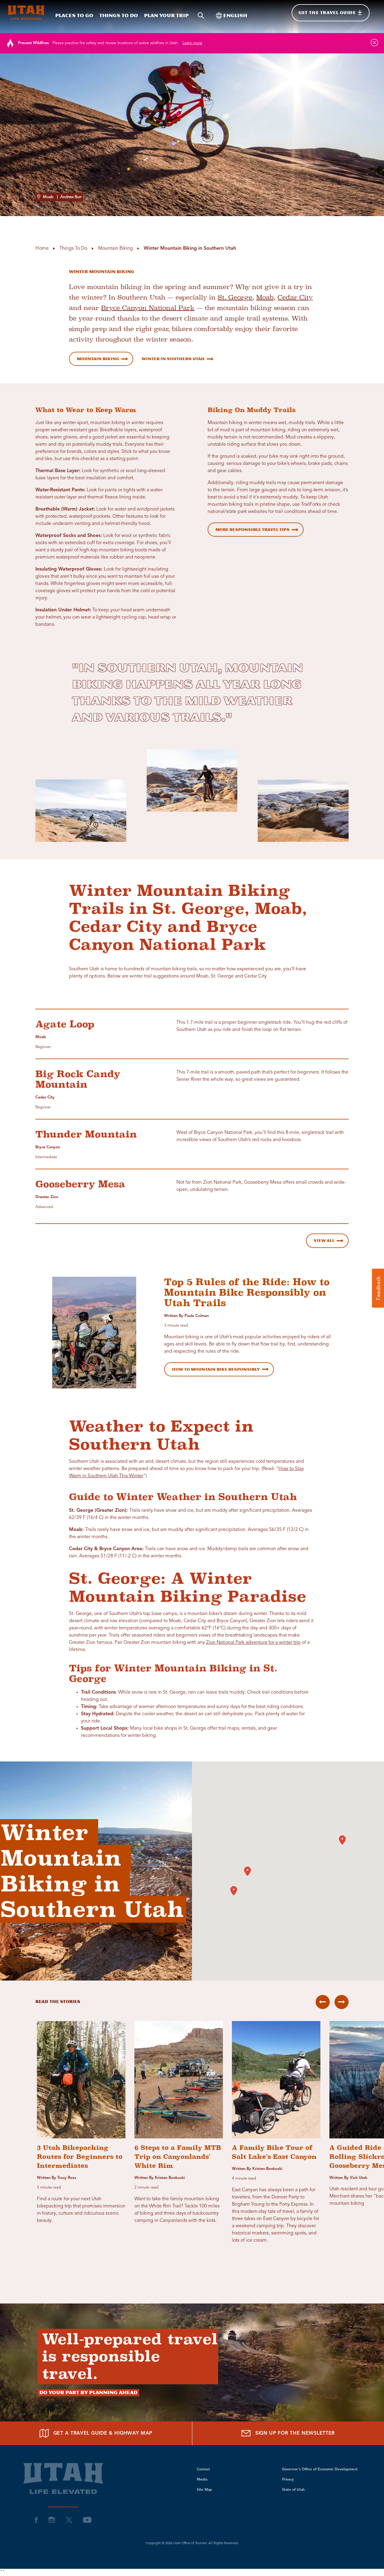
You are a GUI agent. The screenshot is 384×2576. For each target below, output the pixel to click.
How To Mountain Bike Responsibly (216, 1369)
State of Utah (293, 2490)
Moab (265, 297)
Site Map (204, 2490)
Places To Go (74, 15)
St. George (235, 297)
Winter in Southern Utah (173, 359)
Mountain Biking (98, 359)
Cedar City (295, 297)
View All (324, 1241)
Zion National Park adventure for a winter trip (253, 1643)
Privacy (288, 2480)
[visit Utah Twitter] (69, 2520)
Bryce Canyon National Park (148, 308)
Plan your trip (166, 15)
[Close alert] (374, 43)
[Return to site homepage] (26, 13)
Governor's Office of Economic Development (320, 2469)
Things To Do (119, 15)
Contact (203, 2469)
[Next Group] (342, 2002)
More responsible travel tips (252, 530)
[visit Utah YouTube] (87, 2520)
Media (202, 2480)
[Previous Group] (323, 2002)
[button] (342, 1840)
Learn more (192, 43)
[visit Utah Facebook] (36, 2520)
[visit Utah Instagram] (52, 2520)
